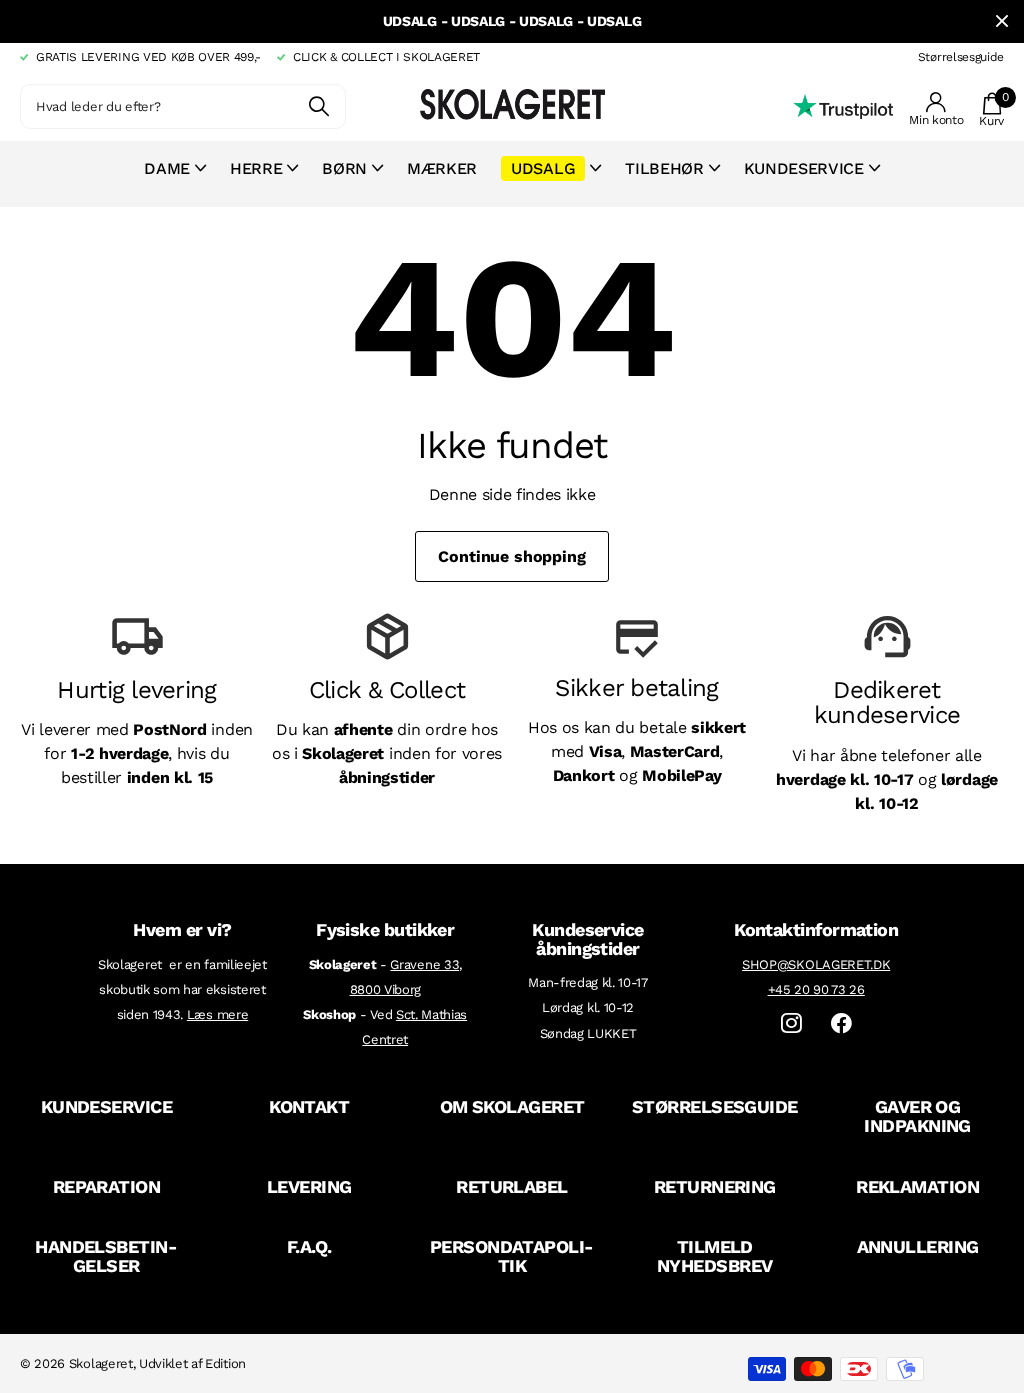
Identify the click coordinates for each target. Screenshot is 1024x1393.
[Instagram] (791, 1023)
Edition (225, 1363)
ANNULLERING (918, 1246)
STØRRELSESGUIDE (715, 1106)
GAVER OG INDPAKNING (917, 1116)
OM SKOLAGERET (512, 1106)
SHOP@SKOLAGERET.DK (816, 964)
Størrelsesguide (961, 57)
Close (1002, 21)
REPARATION (107, 1186)
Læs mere (217, 1014)
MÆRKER (442, 168)
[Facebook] (841, 1023)
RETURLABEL (512, 1186)
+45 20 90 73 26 (816, 989)
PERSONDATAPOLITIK (512, 1256)
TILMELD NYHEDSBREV (715, 1256)
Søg (318, 106)
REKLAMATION (917, 1186)
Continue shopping (511, 556)
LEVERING (309, 1186)
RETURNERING (715, 1186)
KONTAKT (309, 1106)
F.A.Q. (309, 1246)
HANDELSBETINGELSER (106, 1256)
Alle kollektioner (175, 179)
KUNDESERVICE (107, 1106)
